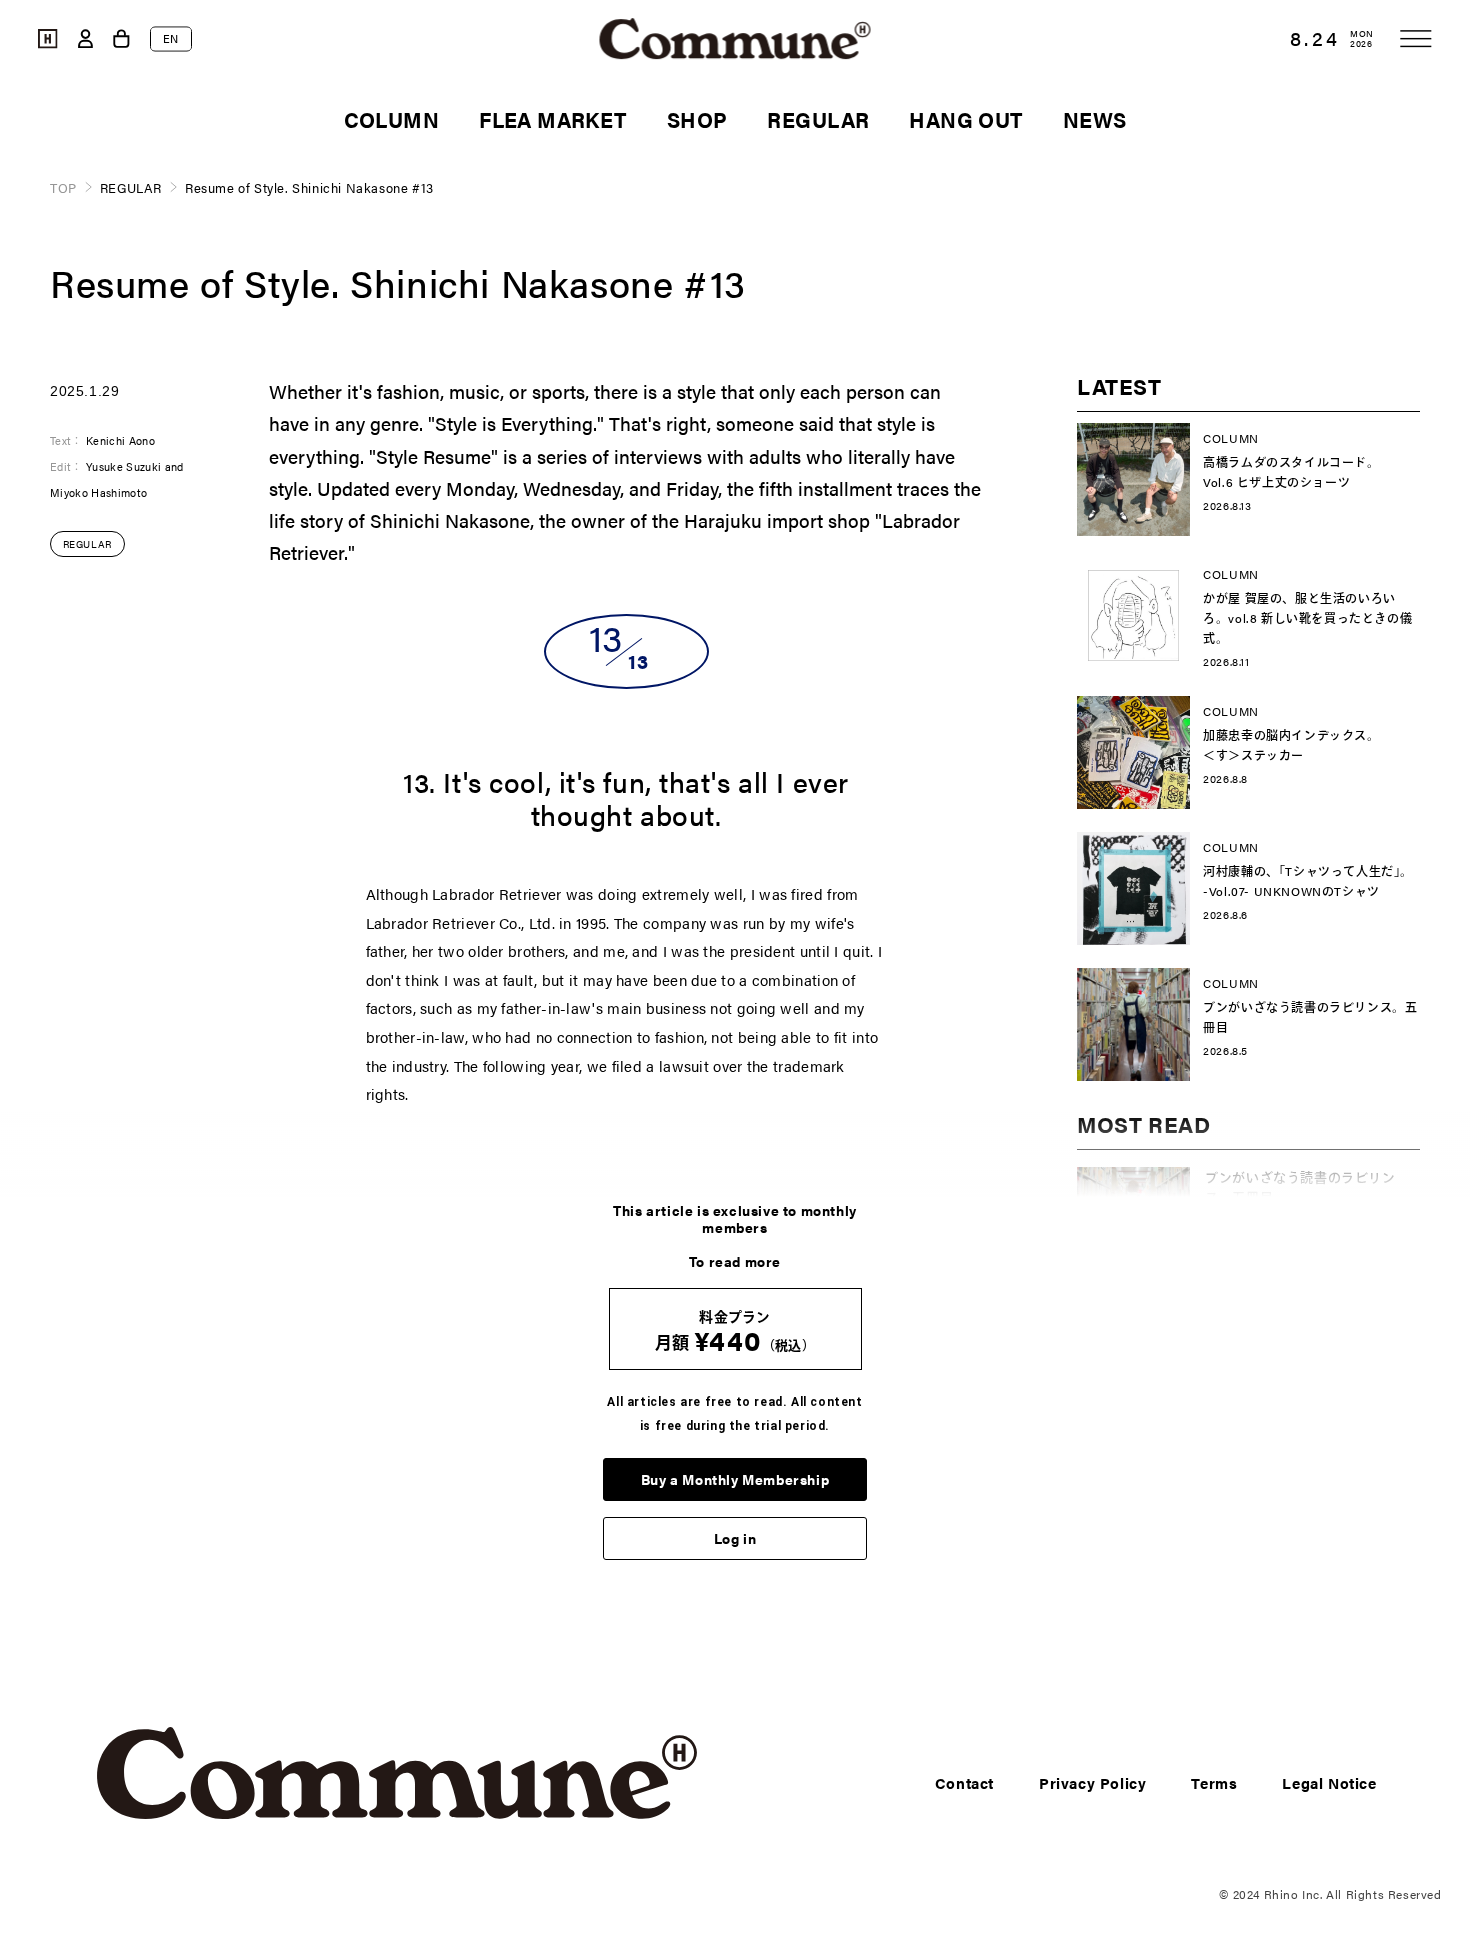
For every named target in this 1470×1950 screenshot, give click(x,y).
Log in (735, 1538)
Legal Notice (1329, 1782)
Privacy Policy (1092, 1782)
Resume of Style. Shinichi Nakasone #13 (309, 187)
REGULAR (818, 119)
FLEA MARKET (553, 119)
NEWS (1095, 119)
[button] (1416, 38)
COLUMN (392, 119)
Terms (1214, 1782)
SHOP (697, 119)
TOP (63, 187)
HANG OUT (965, 119)
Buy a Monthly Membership (735, 1479)
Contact (964, 1782)
